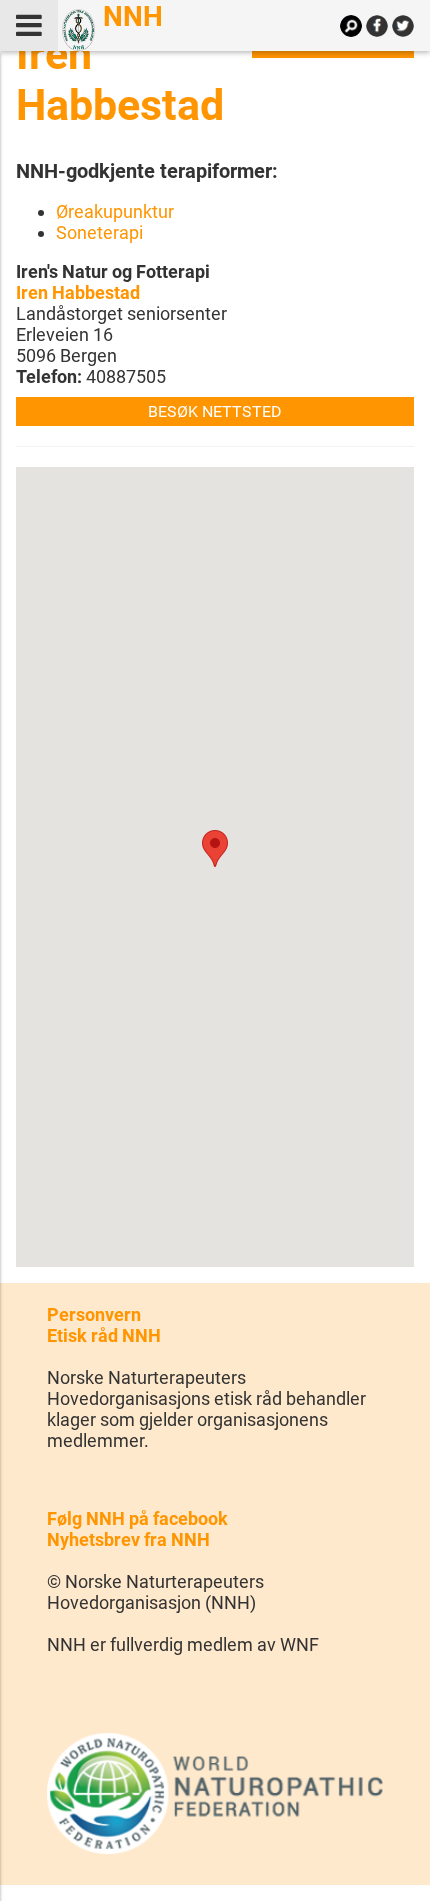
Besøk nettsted (215, 411)
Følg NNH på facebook (137, 1518)
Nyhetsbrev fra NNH (128, 1539)
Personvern (94, 1314)
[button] (215, 848)
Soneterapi (99, 232)
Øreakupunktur (115, 211)
